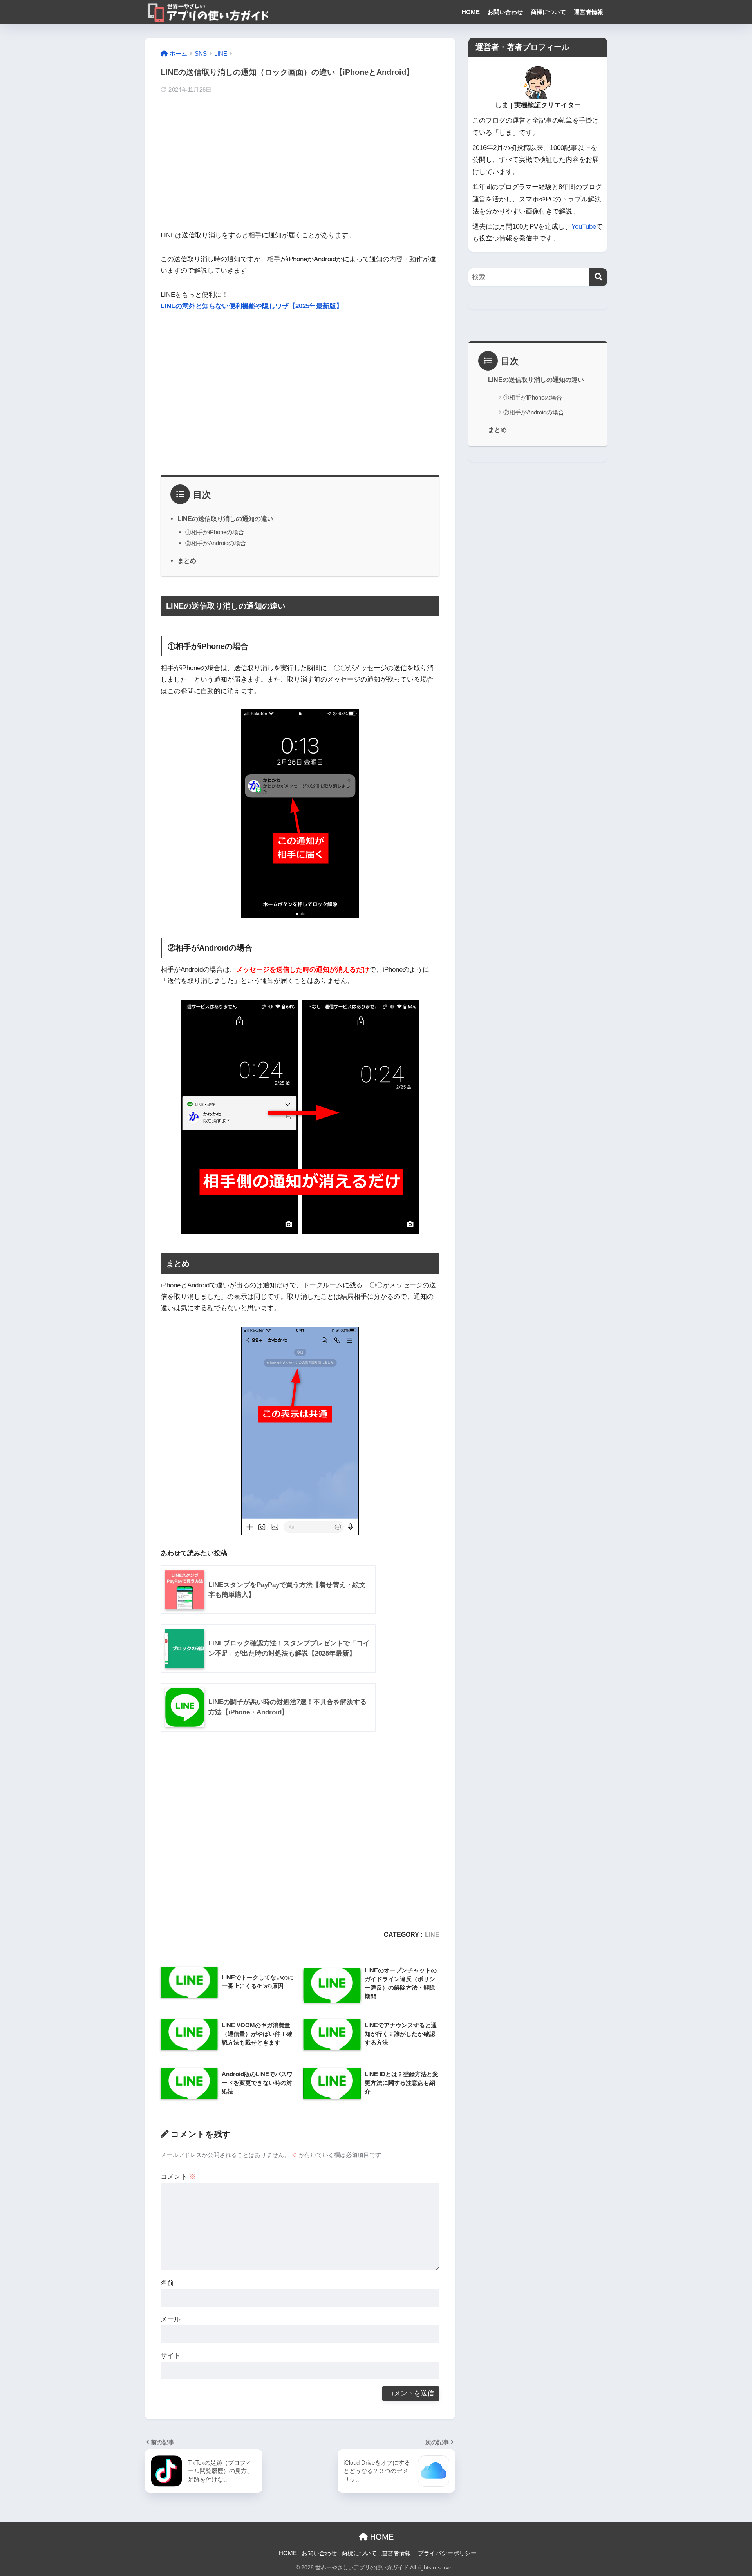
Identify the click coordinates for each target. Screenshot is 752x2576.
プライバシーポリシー (447, 2553)
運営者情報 (588, 12)
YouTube (584, 227)
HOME (471, 12)
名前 (167, 2283)
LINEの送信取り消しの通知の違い (225, 519)
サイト (171, 2356)
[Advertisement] (300, 161)
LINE (432, 1934)
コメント (178, 2177)
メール (171, 2319)
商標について (548, 12)
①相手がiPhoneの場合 (215, 532)
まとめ (187, 560)
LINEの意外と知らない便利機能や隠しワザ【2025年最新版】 (252, 306)
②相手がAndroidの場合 (216, 543)
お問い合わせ (505, 12)
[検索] (598, 277)
